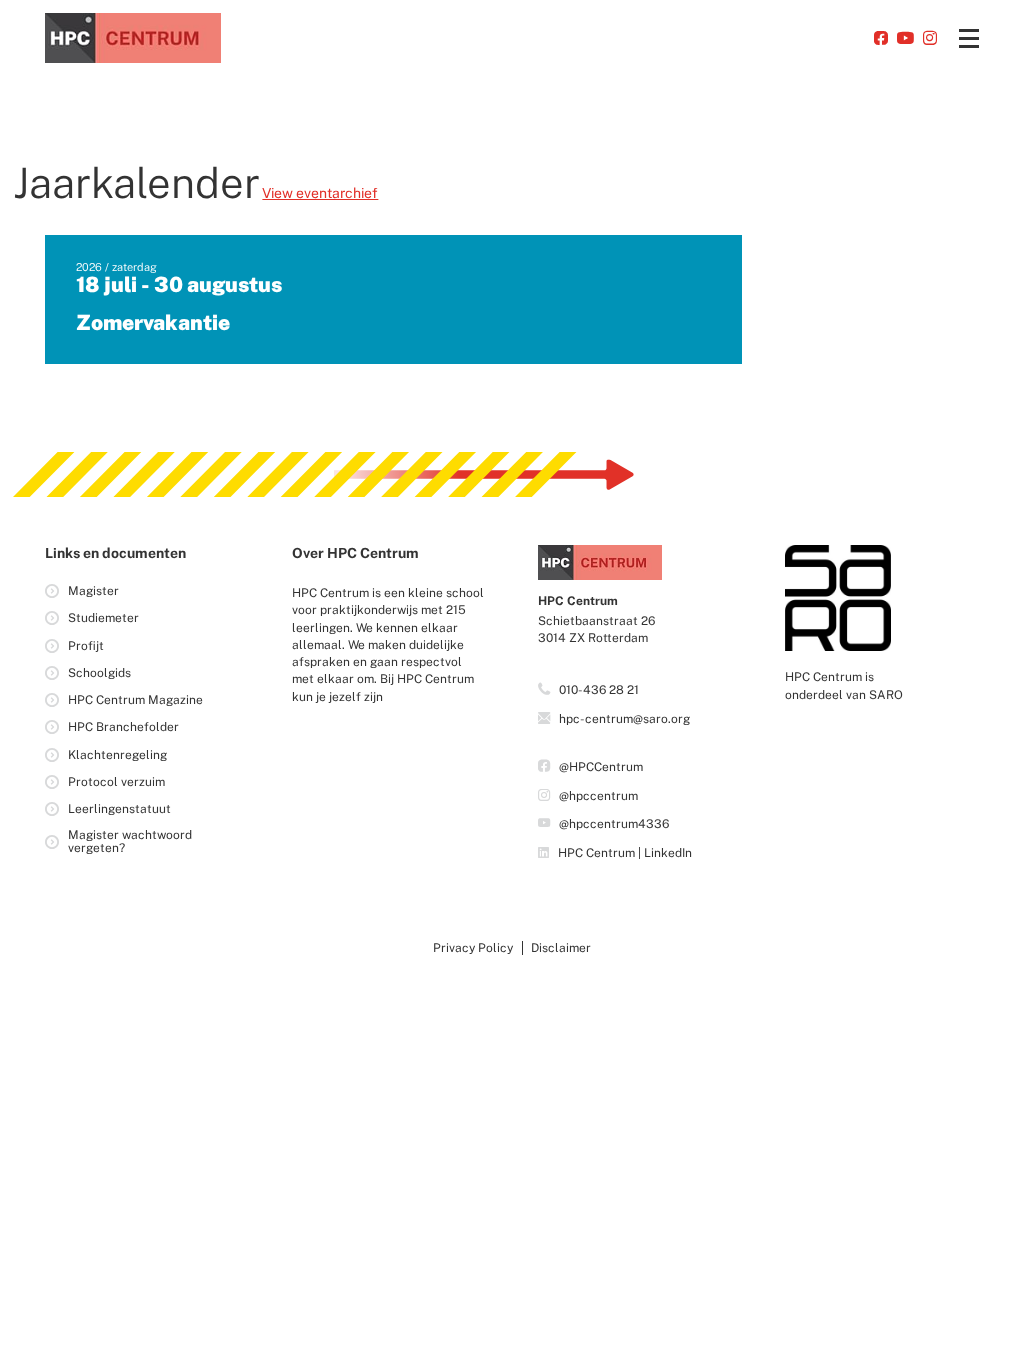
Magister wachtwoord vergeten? (130, 841)
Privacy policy (473, 948)
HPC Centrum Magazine (135, 700)
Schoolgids (99, 673)
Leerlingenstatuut (119, 809)
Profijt (86, 646)
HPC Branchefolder (123, 727)
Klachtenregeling (117, 755)
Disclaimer (561, 948)
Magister (93, 591)
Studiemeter (103, 618)
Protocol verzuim (116, 782)
